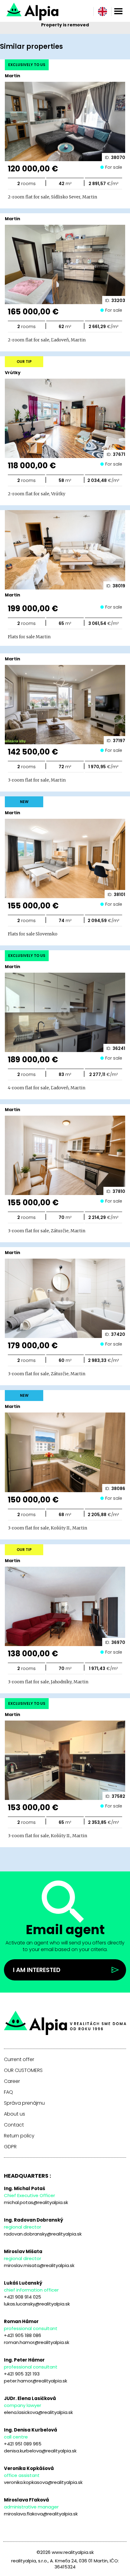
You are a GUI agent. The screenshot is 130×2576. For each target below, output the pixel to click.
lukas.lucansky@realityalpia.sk (37, 2304)
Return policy (19, 2136)
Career (12, 2081)
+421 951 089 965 (23, 2444)
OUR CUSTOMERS (23, 2070)
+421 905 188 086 (23, 2335)
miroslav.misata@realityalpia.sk (39, 2265)
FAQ (8, 2092)
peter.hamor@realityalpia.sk (36, 2381)
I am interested (37, 1970)
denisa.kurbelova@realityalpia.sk (40, 2451)
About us (15, 2114)
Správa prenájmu (24, 2103)
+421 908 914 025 (23, 2297)
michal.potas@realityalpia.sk (36, 2202)
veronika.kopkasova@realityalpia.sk (43, 2482)
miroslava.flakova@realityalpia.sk (41, 2514)
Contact (14, 2125)
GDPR (10, 2147)
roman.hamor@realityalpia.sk (37, 2342)
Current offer (19, 2060)
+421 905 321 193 (22, 2374)
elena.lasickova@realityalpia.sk (38, 2412)
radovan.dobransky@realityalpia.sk (43, 2234)
